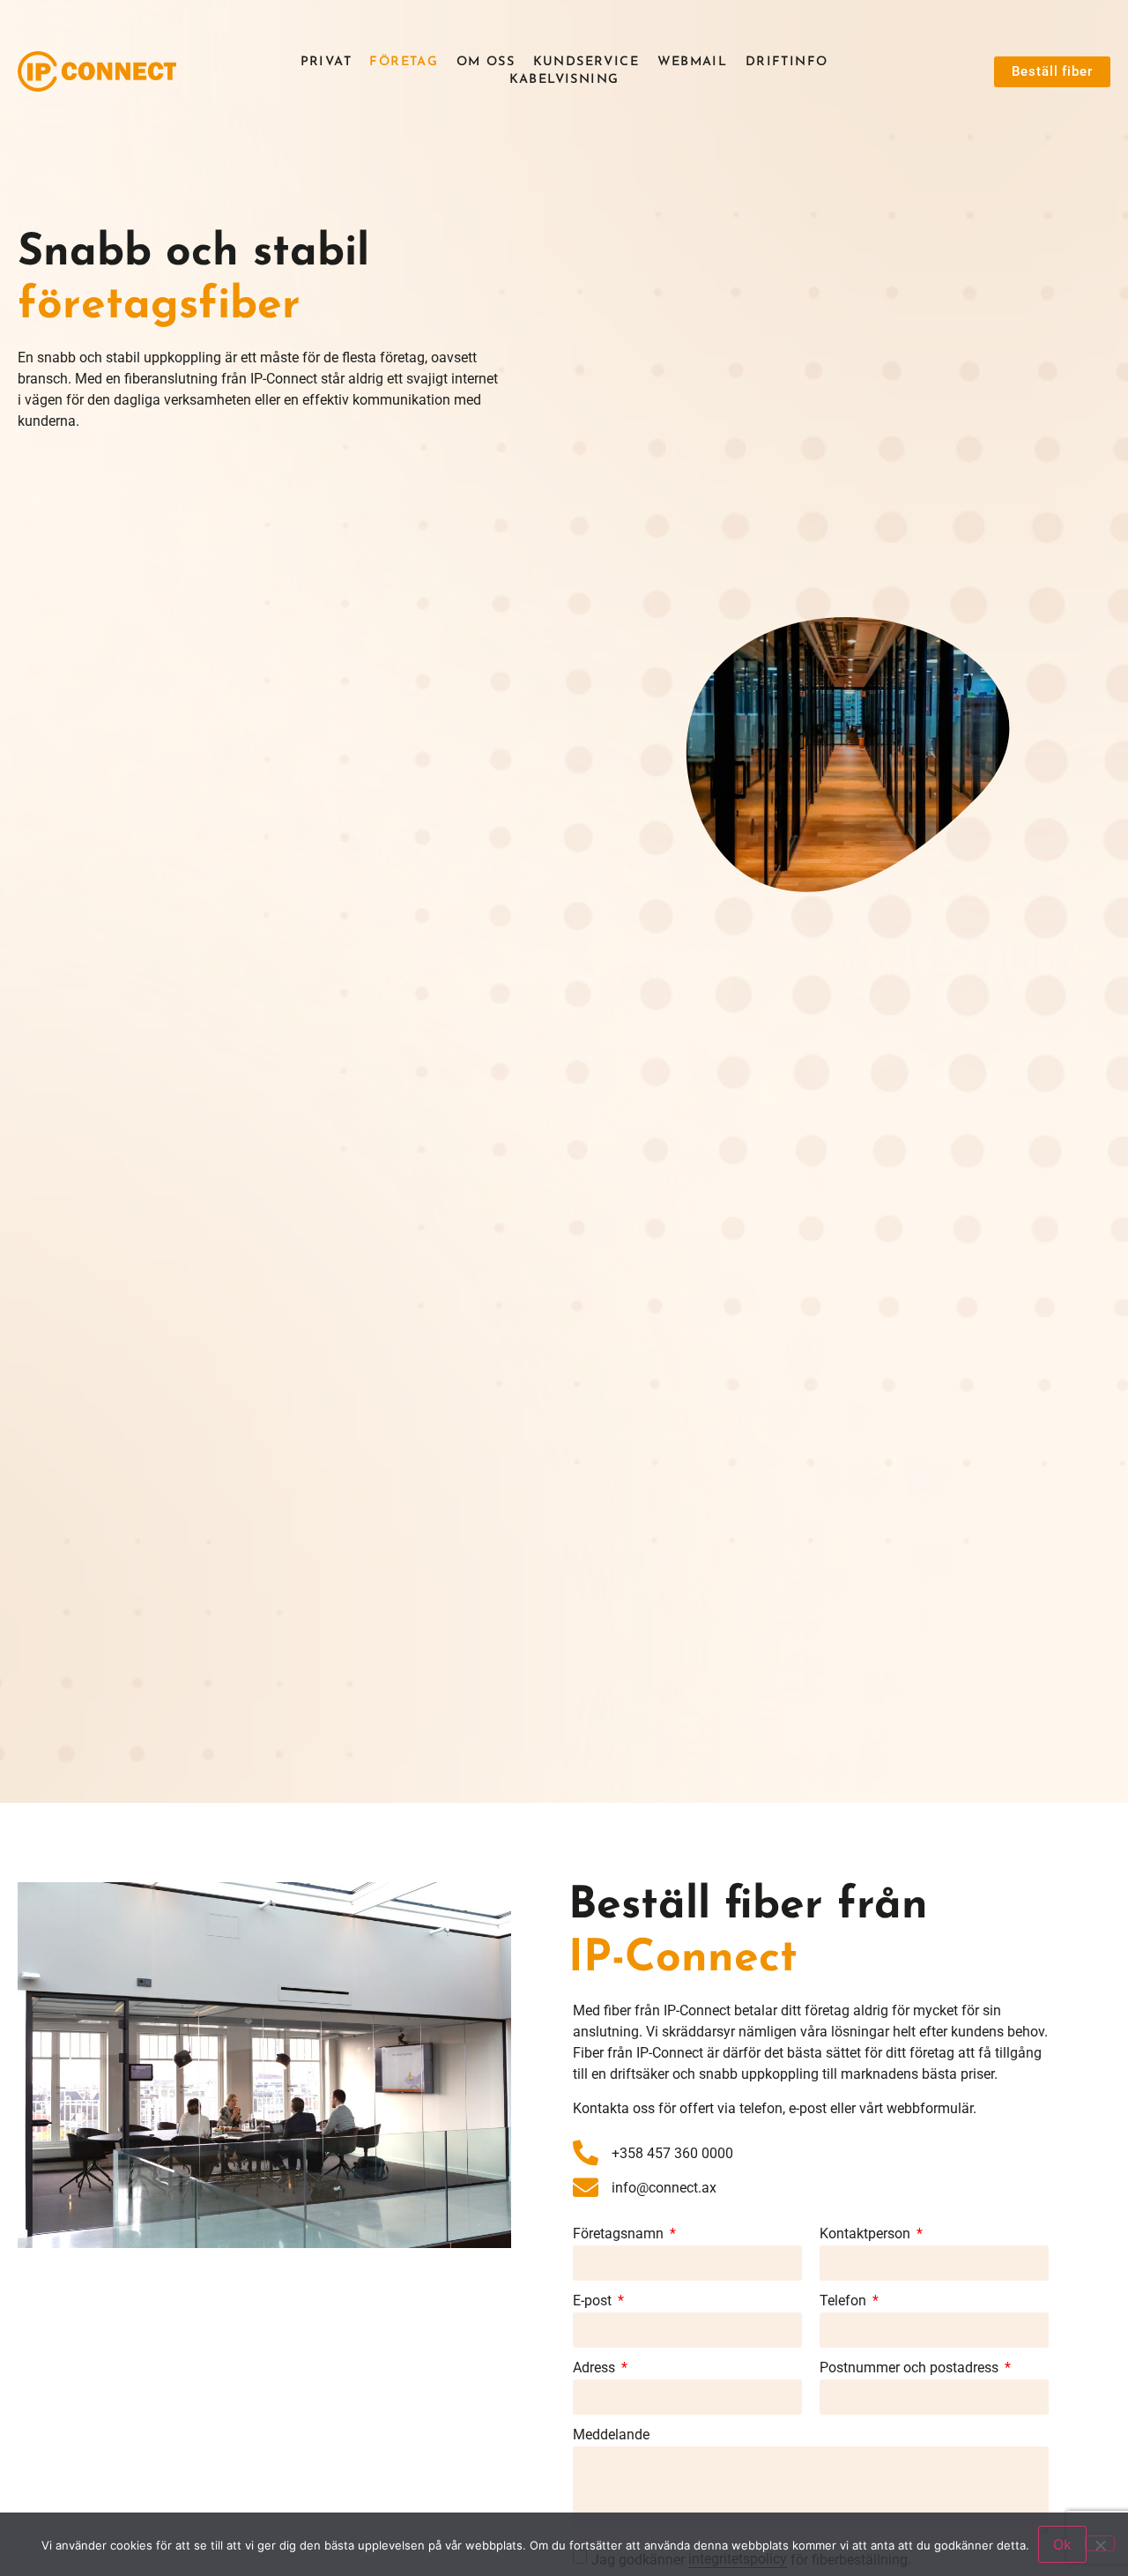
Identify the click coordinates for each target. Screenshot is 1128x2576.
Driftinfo (787, 62)
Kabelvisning (564, 80)
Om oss (486, 62)
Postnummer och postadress (911, 2368)
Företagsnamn (620, 2234)
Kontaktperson (867, 2234)
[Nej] (1100, 2543)
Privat (326, 62)
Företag (404, 62)
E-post (594, 2301)
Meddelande (611, 2435)
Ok (1062, 2544)
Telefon (845, 2301)
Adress (596, 2368)
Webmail (693, 62)
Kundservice (586, 62)
